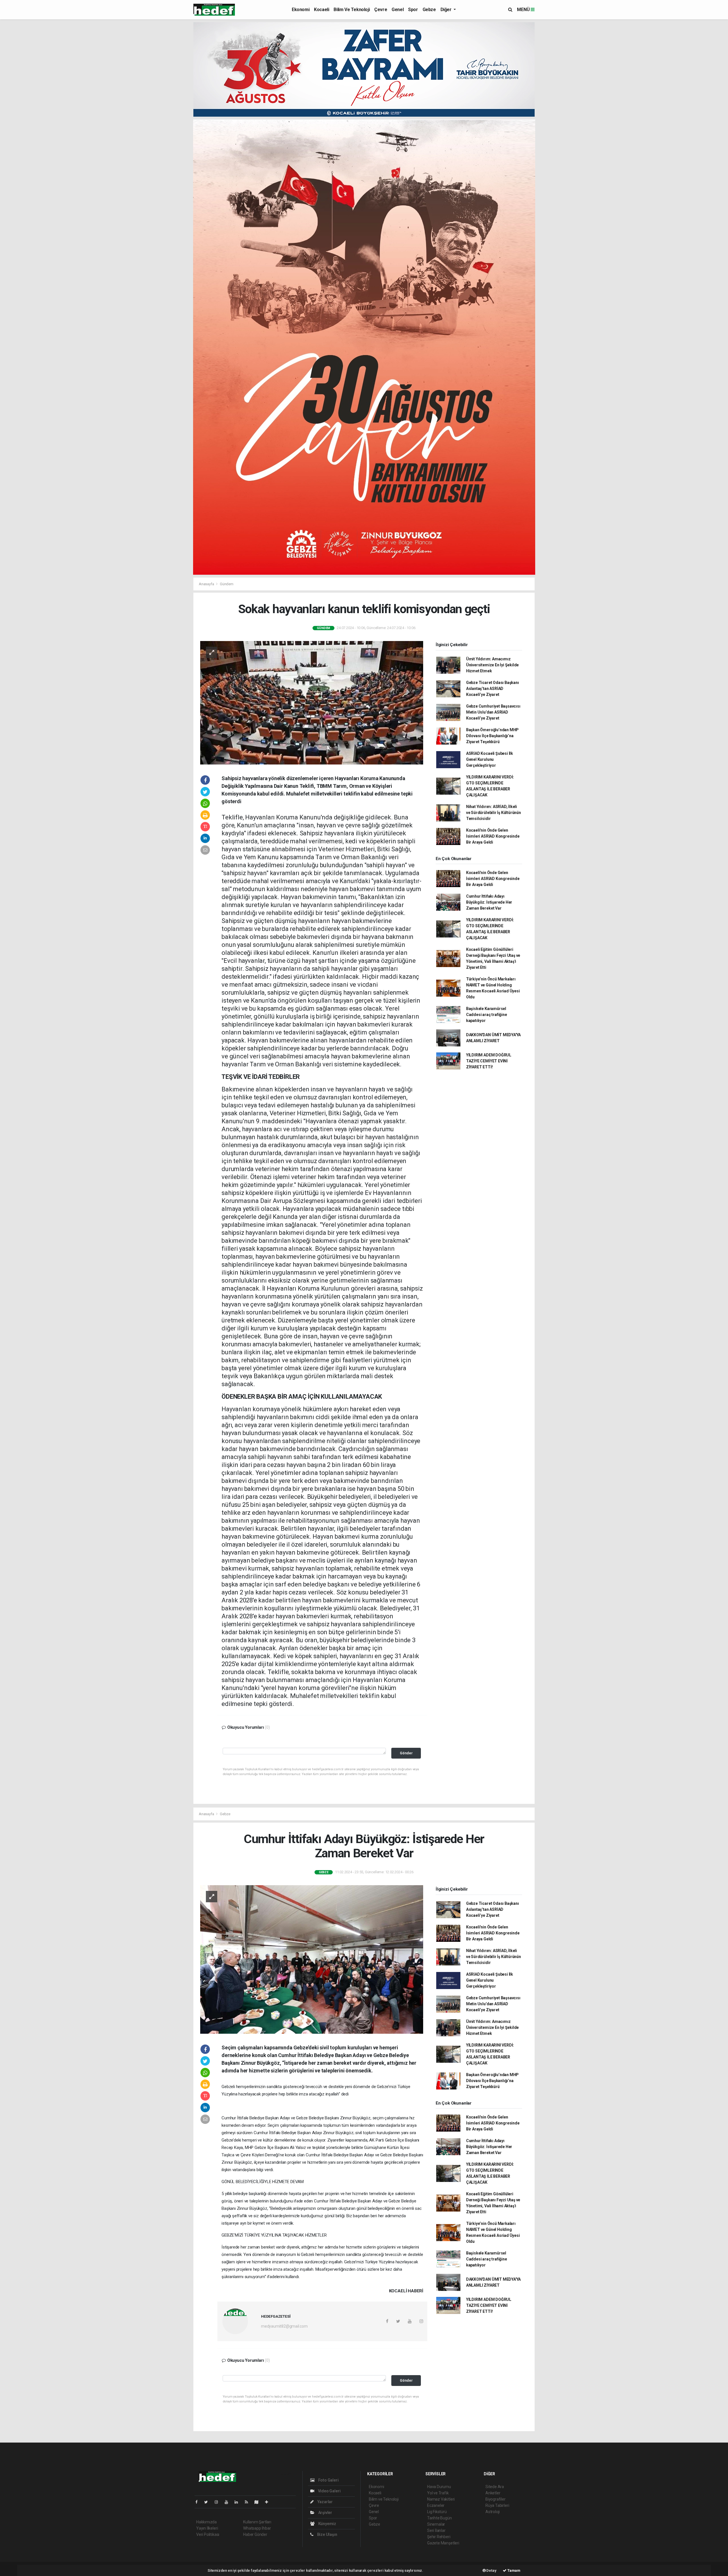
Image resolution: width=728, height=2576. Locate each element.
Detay (491, 2570)
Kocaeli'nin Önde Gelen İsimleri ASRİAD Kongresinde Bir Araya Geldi (493, 836)
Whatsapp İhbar (257, 2528)
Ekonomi (301, 10)
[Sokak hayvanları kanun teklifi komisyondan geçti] (312, 702)
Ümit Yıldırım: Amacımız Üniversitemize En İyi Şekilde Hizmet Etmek (492, 665)
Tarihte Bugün (440, 2518)
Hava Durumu (439, 2487)
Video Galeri (329, 2491)
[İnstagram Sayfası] (219, 2502)
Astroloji (493, 2512)
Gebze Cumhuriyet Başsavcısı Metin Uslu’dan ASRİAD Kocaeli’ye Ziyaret (493, 712)
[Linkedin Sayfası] (239, 2502)
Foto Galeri (328, 2480)
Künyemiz (327, 2524)
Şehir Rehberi (439, 2537)
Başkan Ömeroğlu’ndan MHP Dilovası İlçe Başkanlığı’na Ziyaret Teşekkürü (492, 736)
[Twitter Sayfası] (208, 2502)
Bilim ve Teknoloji (352, 10)
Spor (413, 10)
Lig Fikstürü (437, 2512)
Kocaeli (321, 10)
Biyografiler (496, 2499)
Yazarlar (325, 2502)
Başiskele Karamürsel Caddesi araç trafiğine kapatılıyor (487, 1015)
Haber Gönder (255, 2534)
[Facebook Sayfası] (199, 2502)
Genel (398, 10)
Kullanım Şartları (257, 2522)
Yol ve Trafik (438, 2493)
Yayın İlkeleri (207, 2528)
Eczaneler (436, 2505)
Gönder (406, 1753)
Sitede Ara (495, 2487)
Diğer (447, 10)
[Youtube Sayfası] (229, 2502)
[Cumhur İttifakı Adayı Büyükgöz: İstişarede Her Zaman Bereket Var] (312, 1959)
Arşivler (325, 2513)
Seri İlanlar (436, 2530)
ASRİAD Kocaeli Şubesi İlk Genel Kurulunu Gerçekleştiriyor (490, 759)
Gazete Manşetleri (443, 2543)
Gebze (429, 10)
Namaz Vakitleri (441, 2499)
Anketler (493, 2493)
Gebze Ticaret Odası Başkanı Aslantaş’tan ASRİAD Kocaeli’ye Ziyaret (493, 689)
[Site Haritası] (259, 2502)
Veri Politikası (208, 2534)
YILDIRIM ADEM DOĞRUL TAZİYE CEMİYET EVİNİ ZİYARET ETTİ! (489, 1061)
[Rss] (249, 2502)
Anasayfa (207, 584)
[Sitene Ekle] (269, 2502)
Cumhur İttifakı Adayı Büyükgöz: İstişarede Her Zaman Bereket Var (489, 902)
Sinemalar (436, 2524)
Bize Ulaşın (327, 2534)
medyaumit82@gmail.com (284, 2326)
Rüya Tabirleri (497, 2505)
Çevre (381, 10)
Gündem (227, 584)
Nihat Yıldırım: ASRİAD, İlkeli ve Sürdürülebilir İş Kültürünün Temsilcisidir (494, 813)
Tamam (513, 2570)
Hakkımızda (206, 2522)
